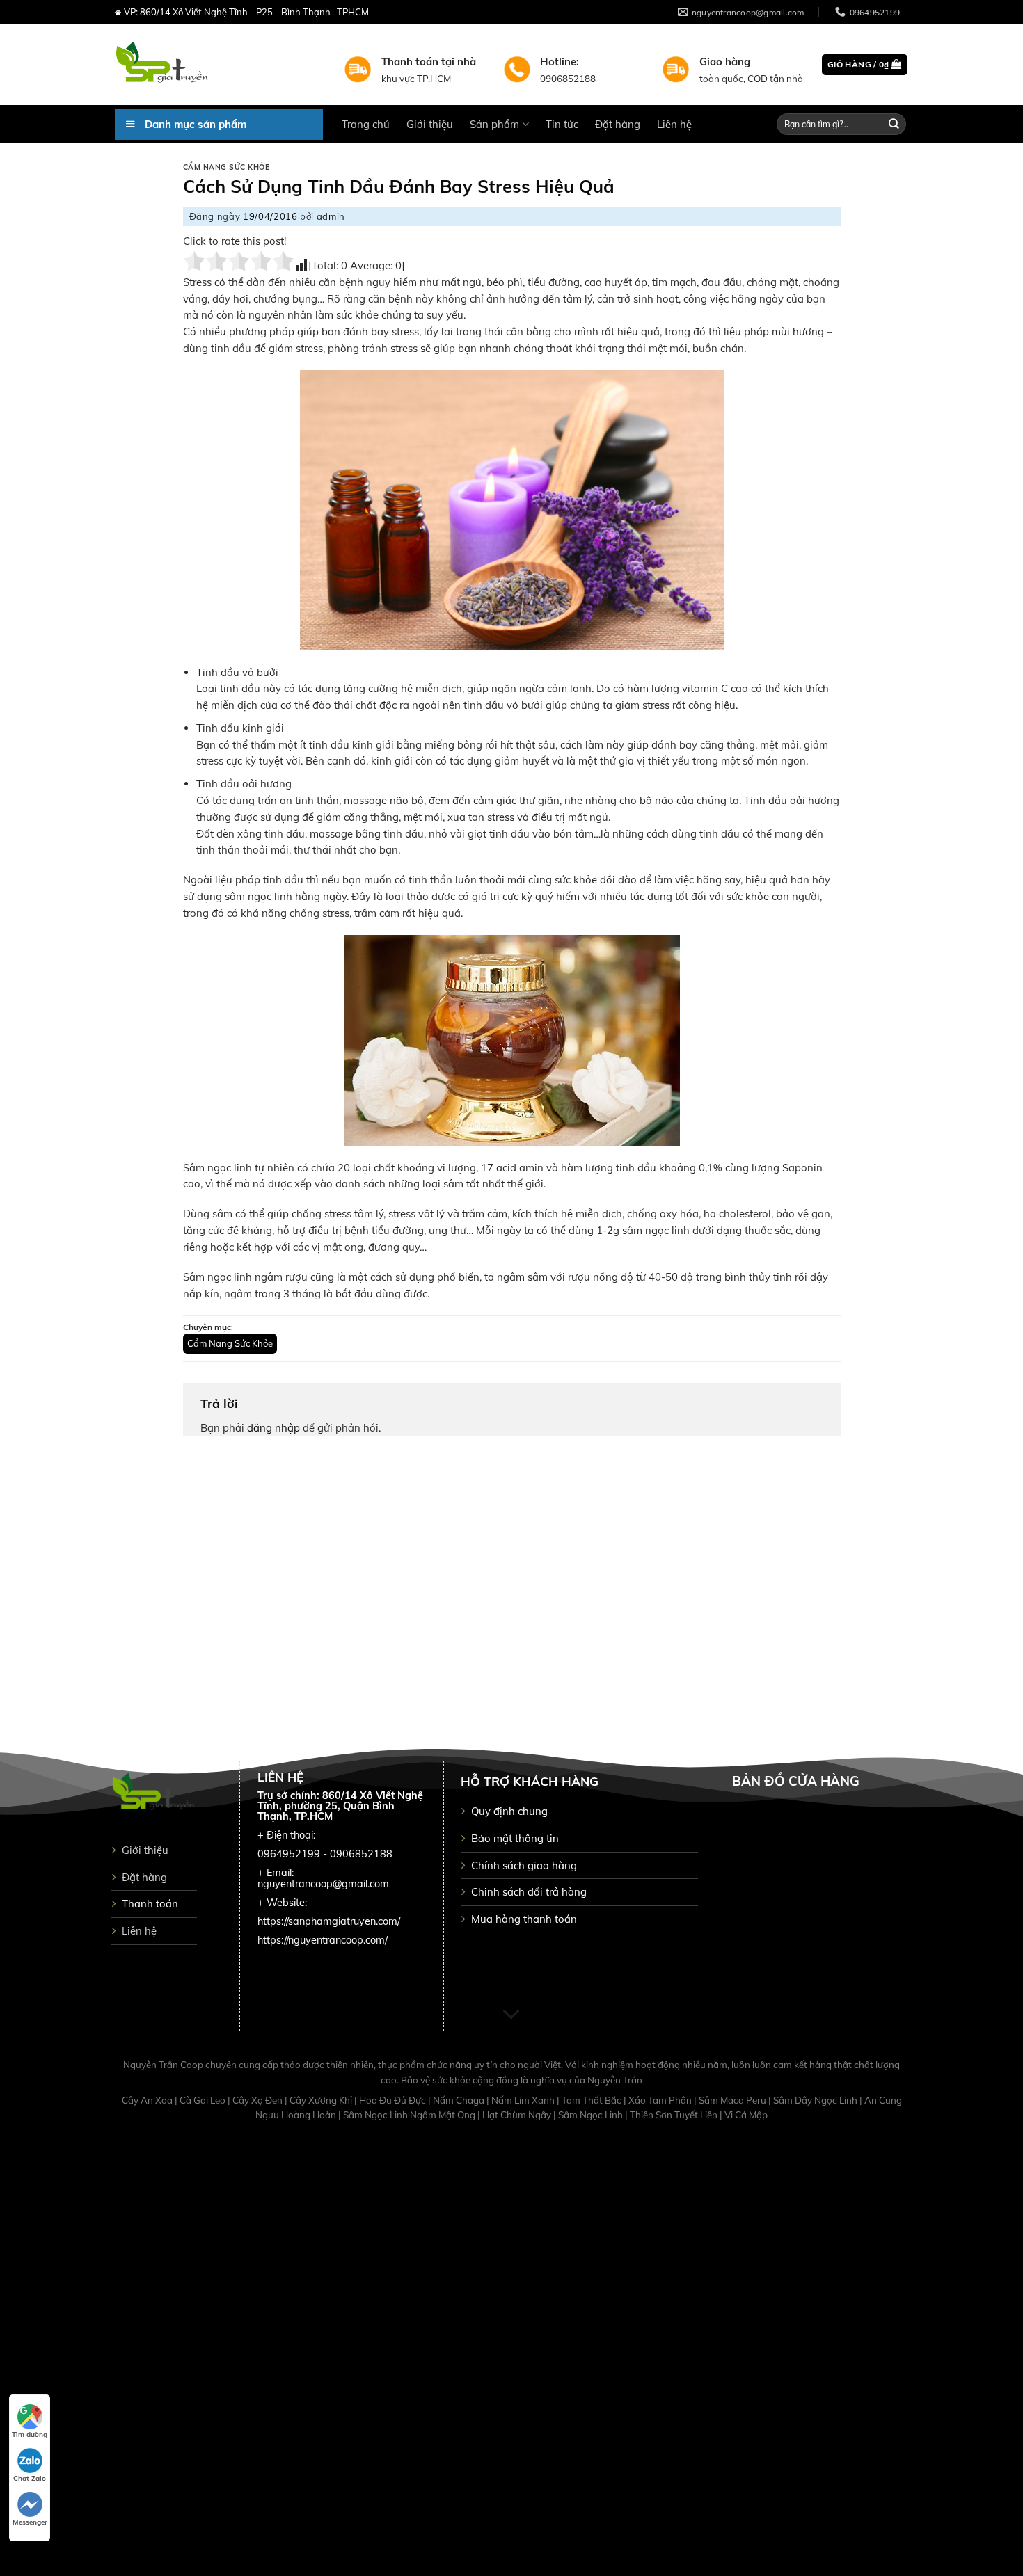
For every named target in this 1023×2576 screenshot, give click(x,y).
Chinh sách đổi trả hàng (529, 1892)
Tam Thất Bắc (593, 2100)
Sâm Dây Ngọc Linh (816, 2100)
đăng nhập (273, 1428)
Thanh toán (150, 1904)
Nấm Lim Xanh (524, 2100)
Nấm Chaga (460, 2100)
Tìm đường (30, 2434)
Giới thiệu (430, 124)
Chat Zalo (30, 2478)
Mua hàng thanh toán (524, 1919)
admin (331, 216)
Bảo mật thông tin (515, 1838)
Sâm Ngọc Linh (592, 2115)
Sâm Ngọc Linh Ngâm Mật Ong (410, 2115)
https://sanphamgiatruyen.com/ (329, 1921)
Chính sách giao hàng (524, 1865)
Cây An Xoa (148, 2100)
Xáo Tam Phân (661, 2100)
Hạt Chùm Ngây (518, 2115)
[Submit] (894, 124)
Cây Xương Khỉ (322, 2100)
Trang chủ (366, 124)
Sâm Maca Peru (733, 2100)
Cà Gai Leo (204, 2100)
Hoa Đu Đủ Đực (394, 2100)
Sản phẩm (494, 124)
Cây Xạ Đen (259, 2100)
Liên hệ (674, 124)
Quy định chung (509, 1811)
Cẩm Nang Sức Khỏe (227, 167)
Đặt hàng (618, 124)
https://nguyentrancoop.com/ (323, 1940)
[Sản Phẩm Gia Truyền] (219, 65)
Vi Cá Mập (746, 2115)
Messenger (30, 2522)
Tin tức (562, 124)
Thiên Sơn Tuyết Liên (675, 2115)
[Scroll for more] (511, 2015)
